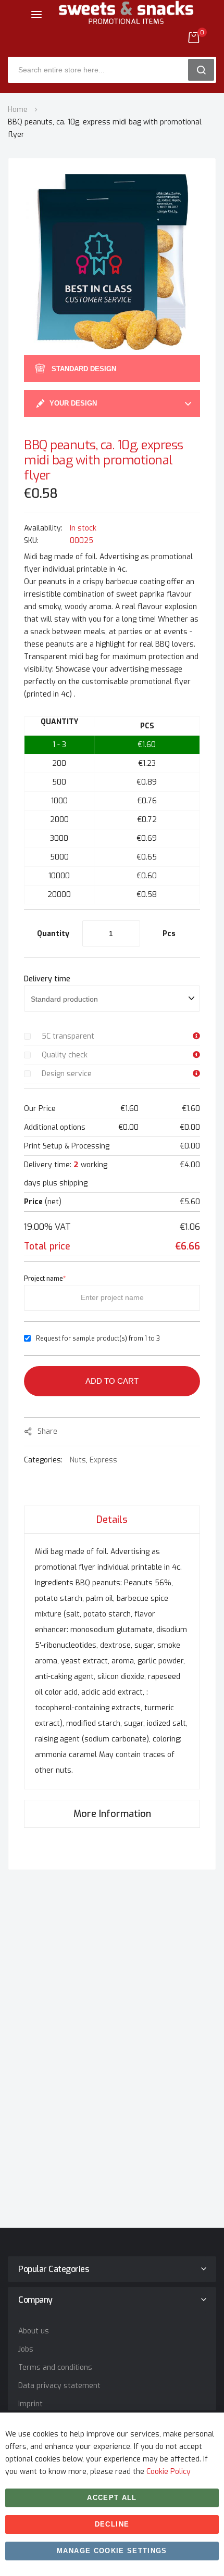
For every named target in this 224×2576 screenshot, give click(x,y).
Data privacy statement (59, 2386)
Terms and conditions (55, 2367)
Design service (67, 1074)
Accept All (112, 2498)
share (47, 1431)
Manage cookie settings (112, 2551)
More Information (112, 1814)
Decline (112, 2524)
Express (103, 1460)
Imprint (30, 2404)
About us (34, 2331)
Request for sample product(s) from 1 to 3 (98, 1338)
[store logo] (126, 21)
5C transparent (68, 1036)
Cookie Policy (169, 2472)
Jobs (26, 2349)
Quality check (65, 1055)
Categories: (44, 1460)
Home (18, 110)
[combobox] (102, 70)
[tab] (112, 1519)
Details (112, 1520)
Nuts (78, 1460)
